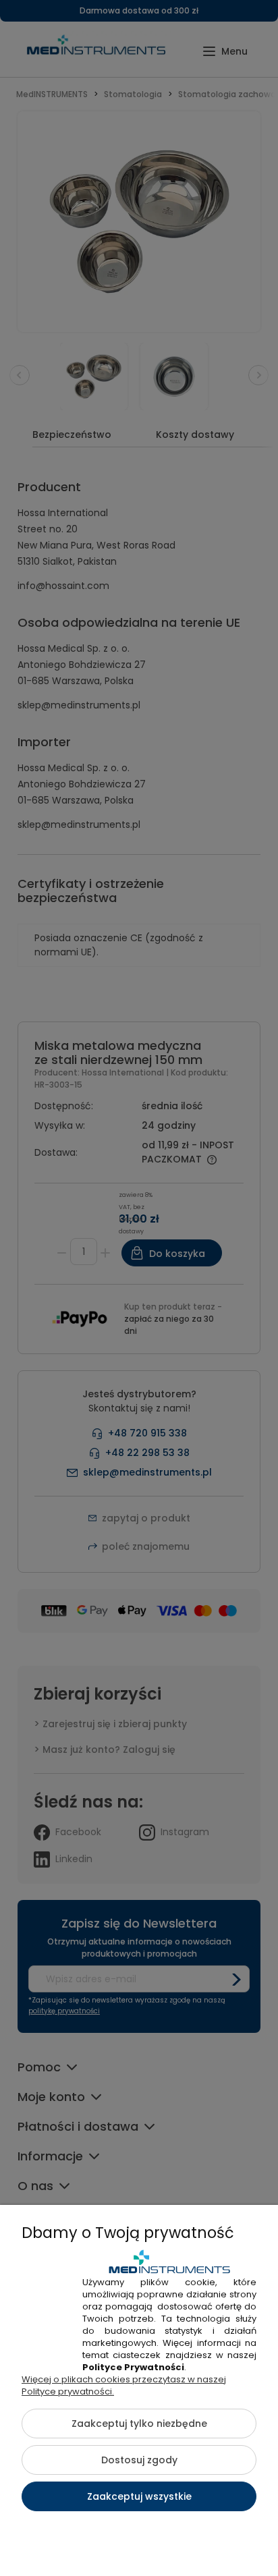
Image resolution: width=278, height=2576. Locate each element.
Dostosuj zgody (139, 2460)
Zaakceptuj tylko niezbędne (139, 2424)
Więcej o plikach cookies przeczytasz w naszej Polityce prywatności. (124, 2385)
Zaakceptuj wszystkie (139, 2496)
